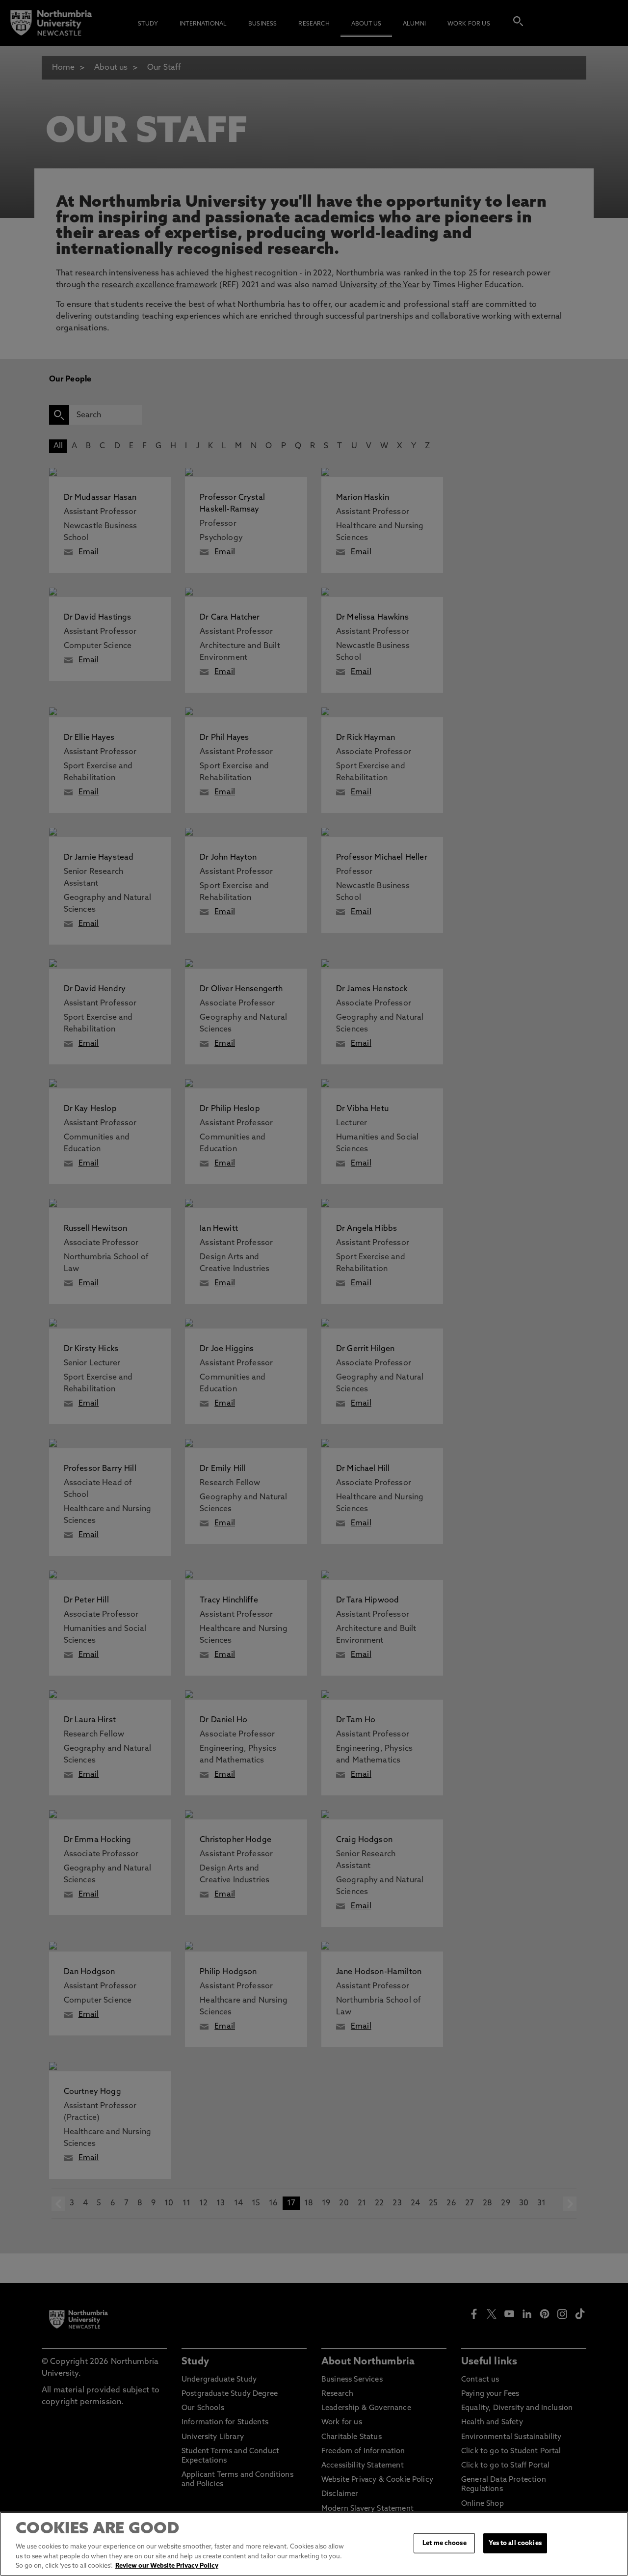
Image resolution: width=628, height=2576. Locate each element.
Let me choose (445, 2543)
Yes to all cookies (515, 2543)
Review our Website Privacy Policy (167, 2566)
